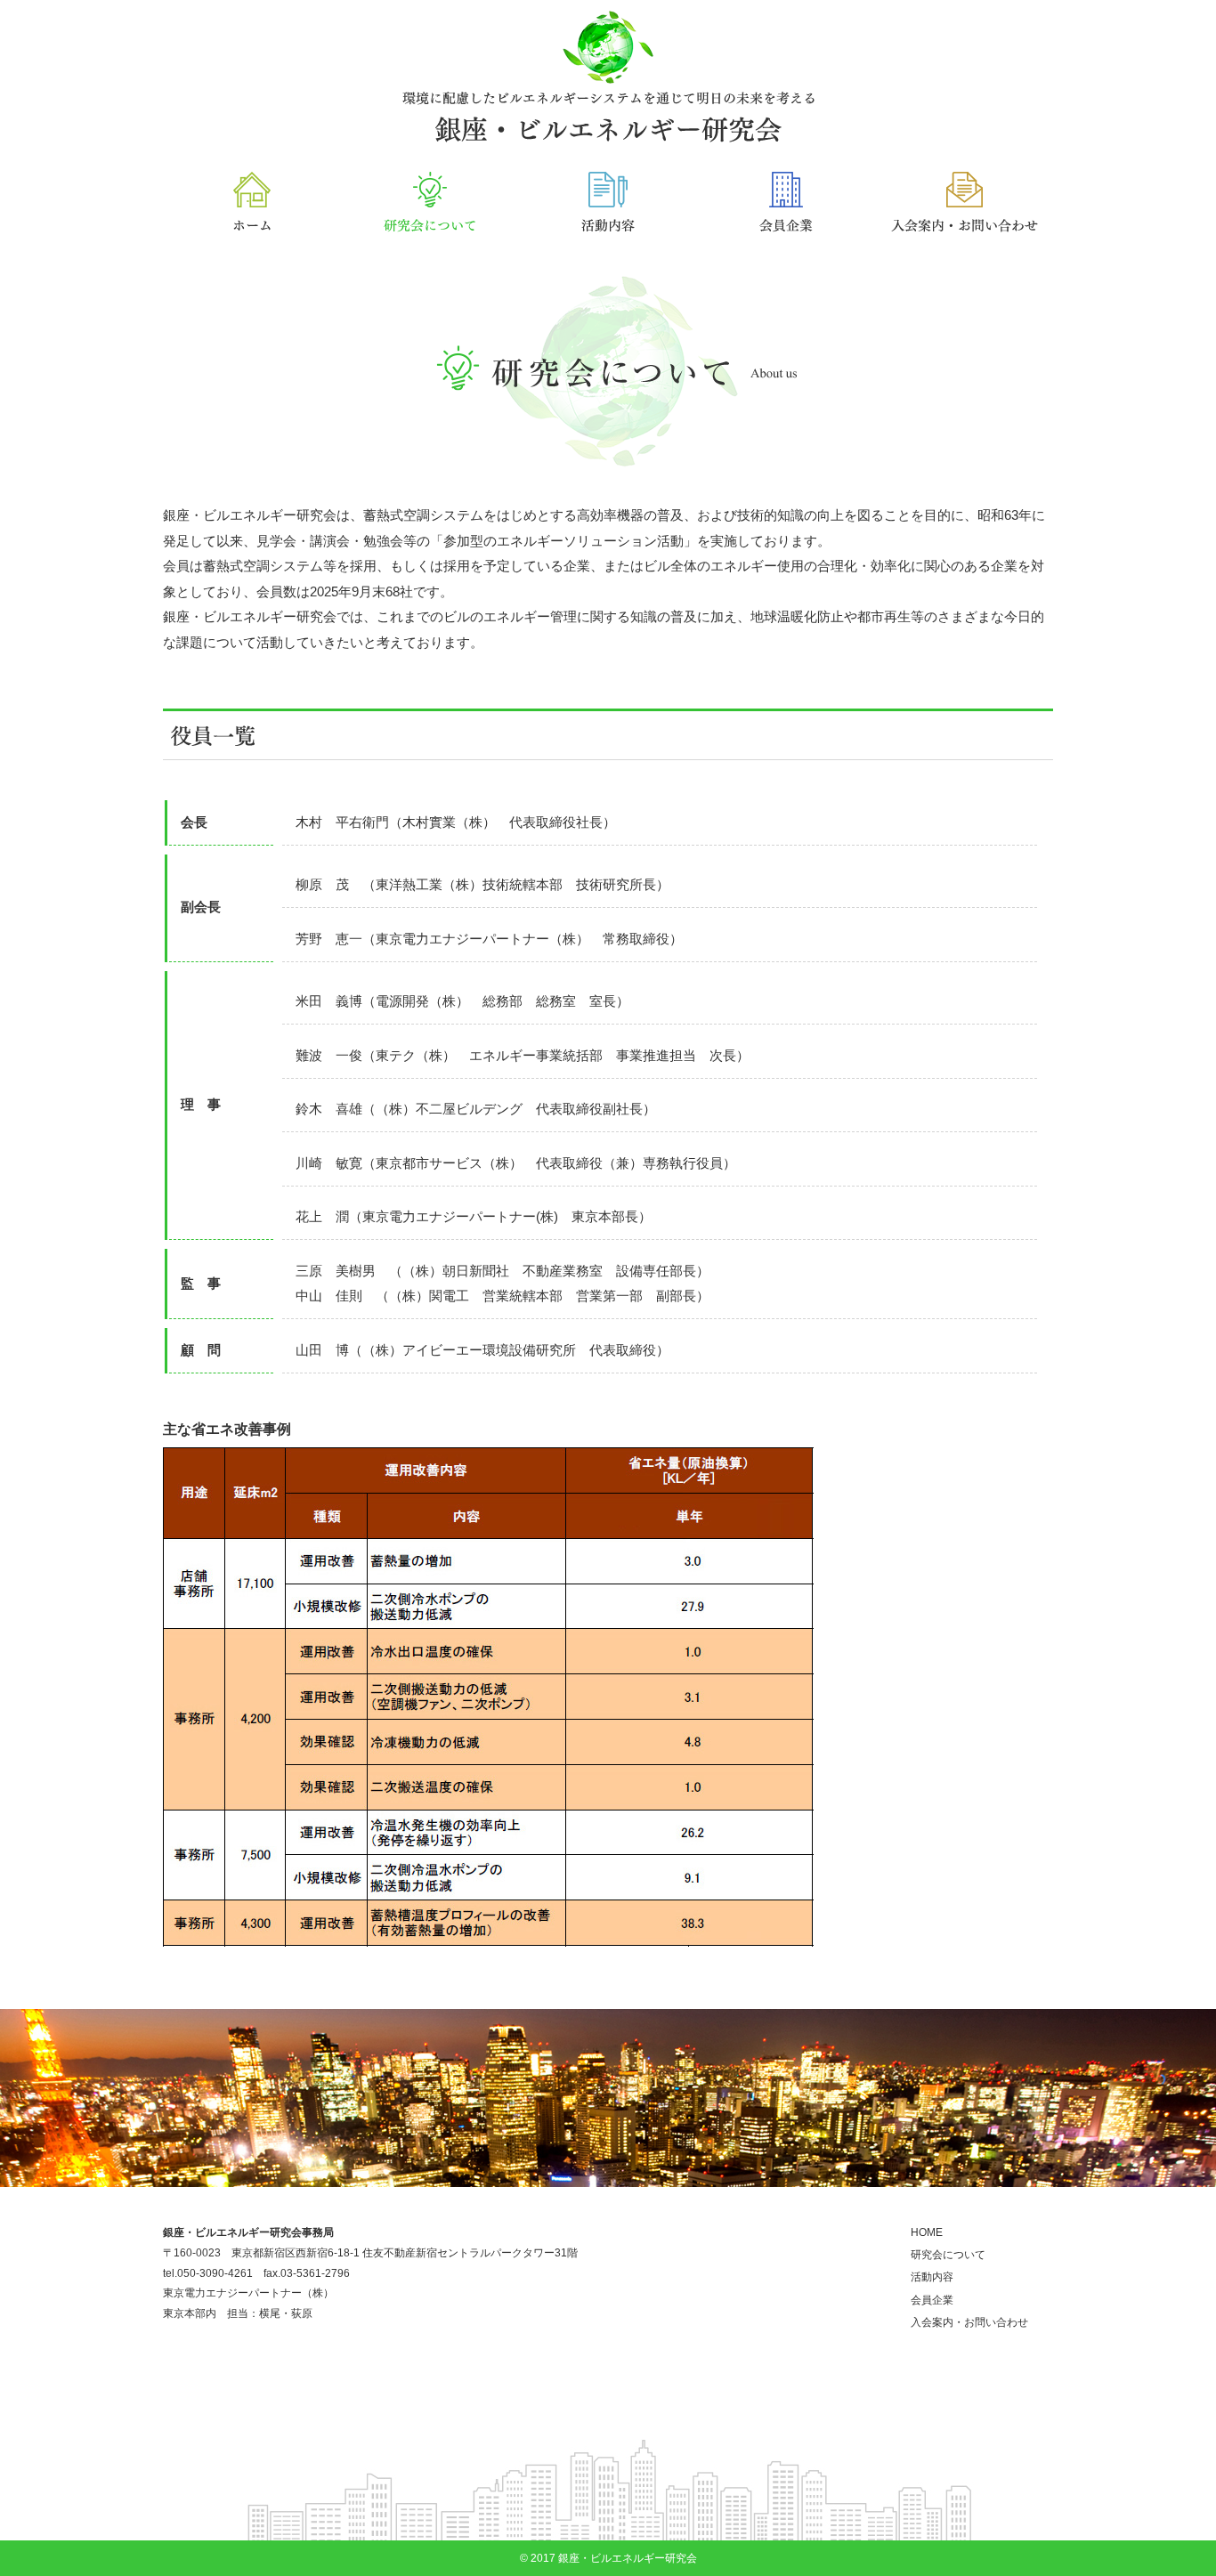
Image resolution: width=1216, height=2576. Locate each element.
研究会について (948, 2255)
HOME (927, 2232)
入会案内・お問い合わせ (969, 2322)
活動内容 (932, 2277)
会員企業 (932, 2300)
